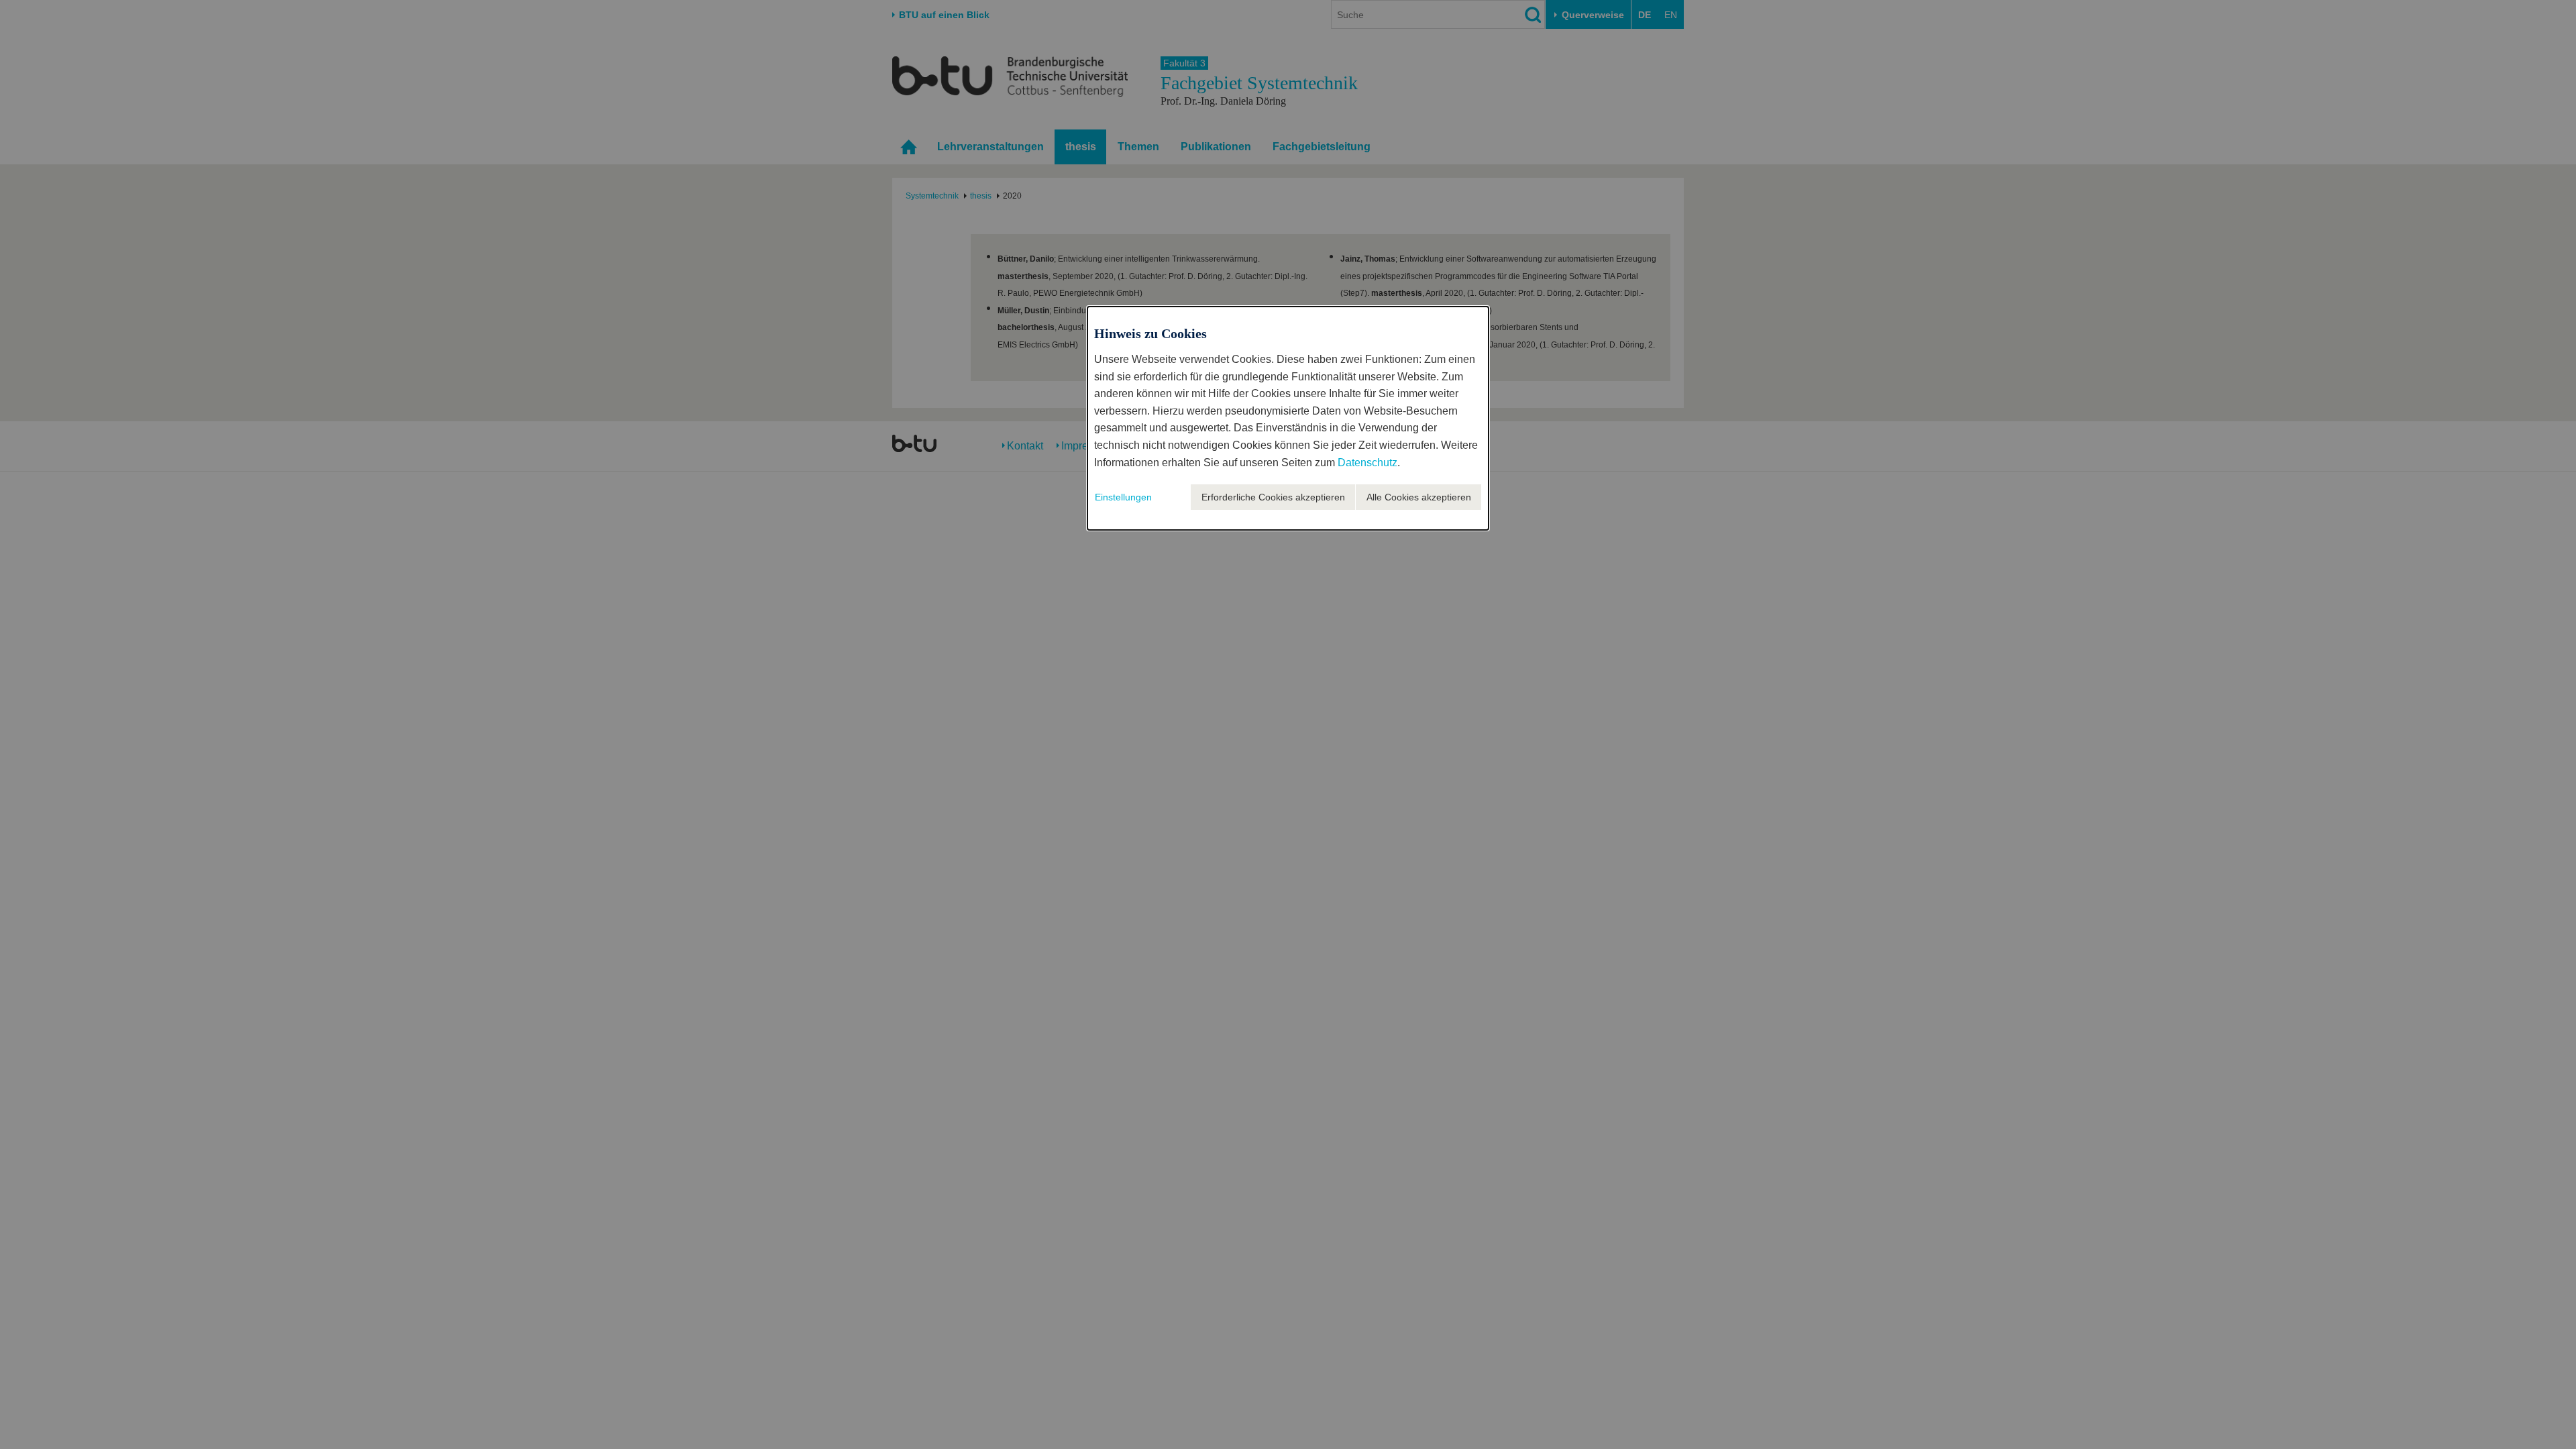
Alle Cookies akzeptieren (1419, 497)
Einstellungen (1123, 497)
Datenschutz (1367, 463)
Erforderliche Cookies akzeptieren (1273, 497)
